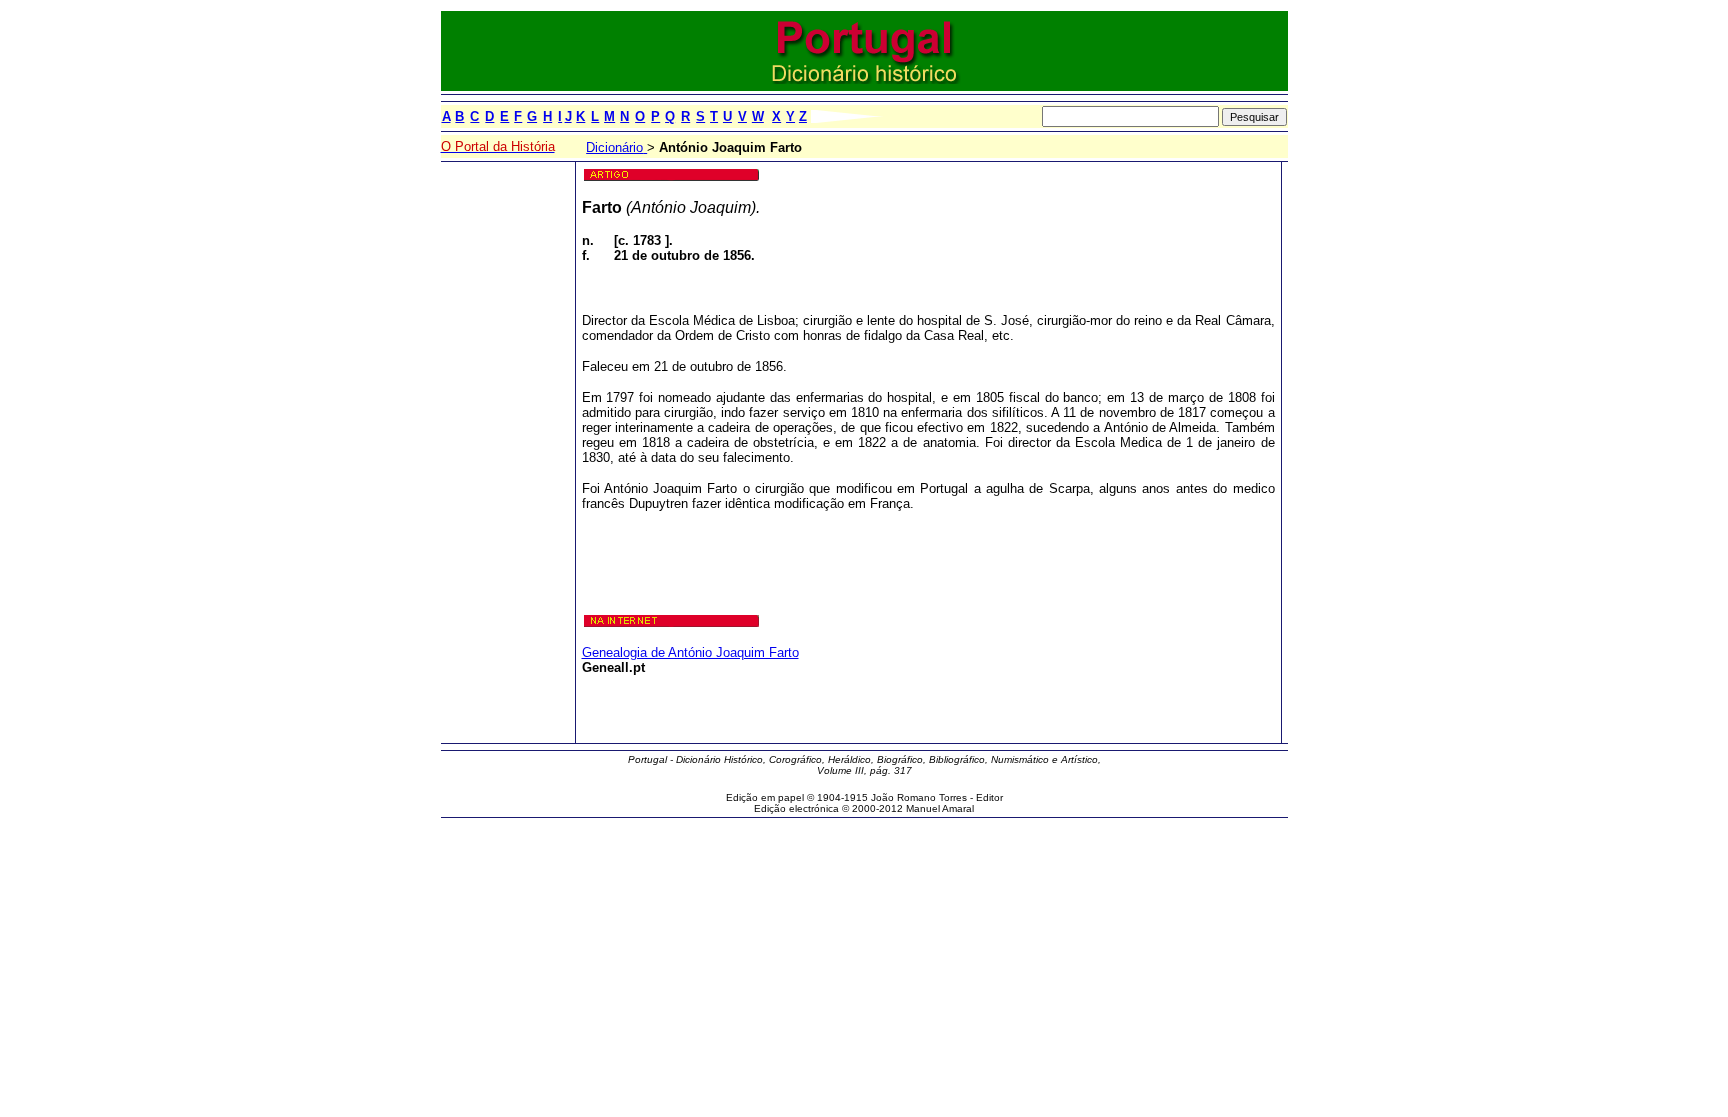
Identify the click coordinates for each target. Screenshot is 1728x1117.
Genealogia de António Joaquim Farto (690, 652)
